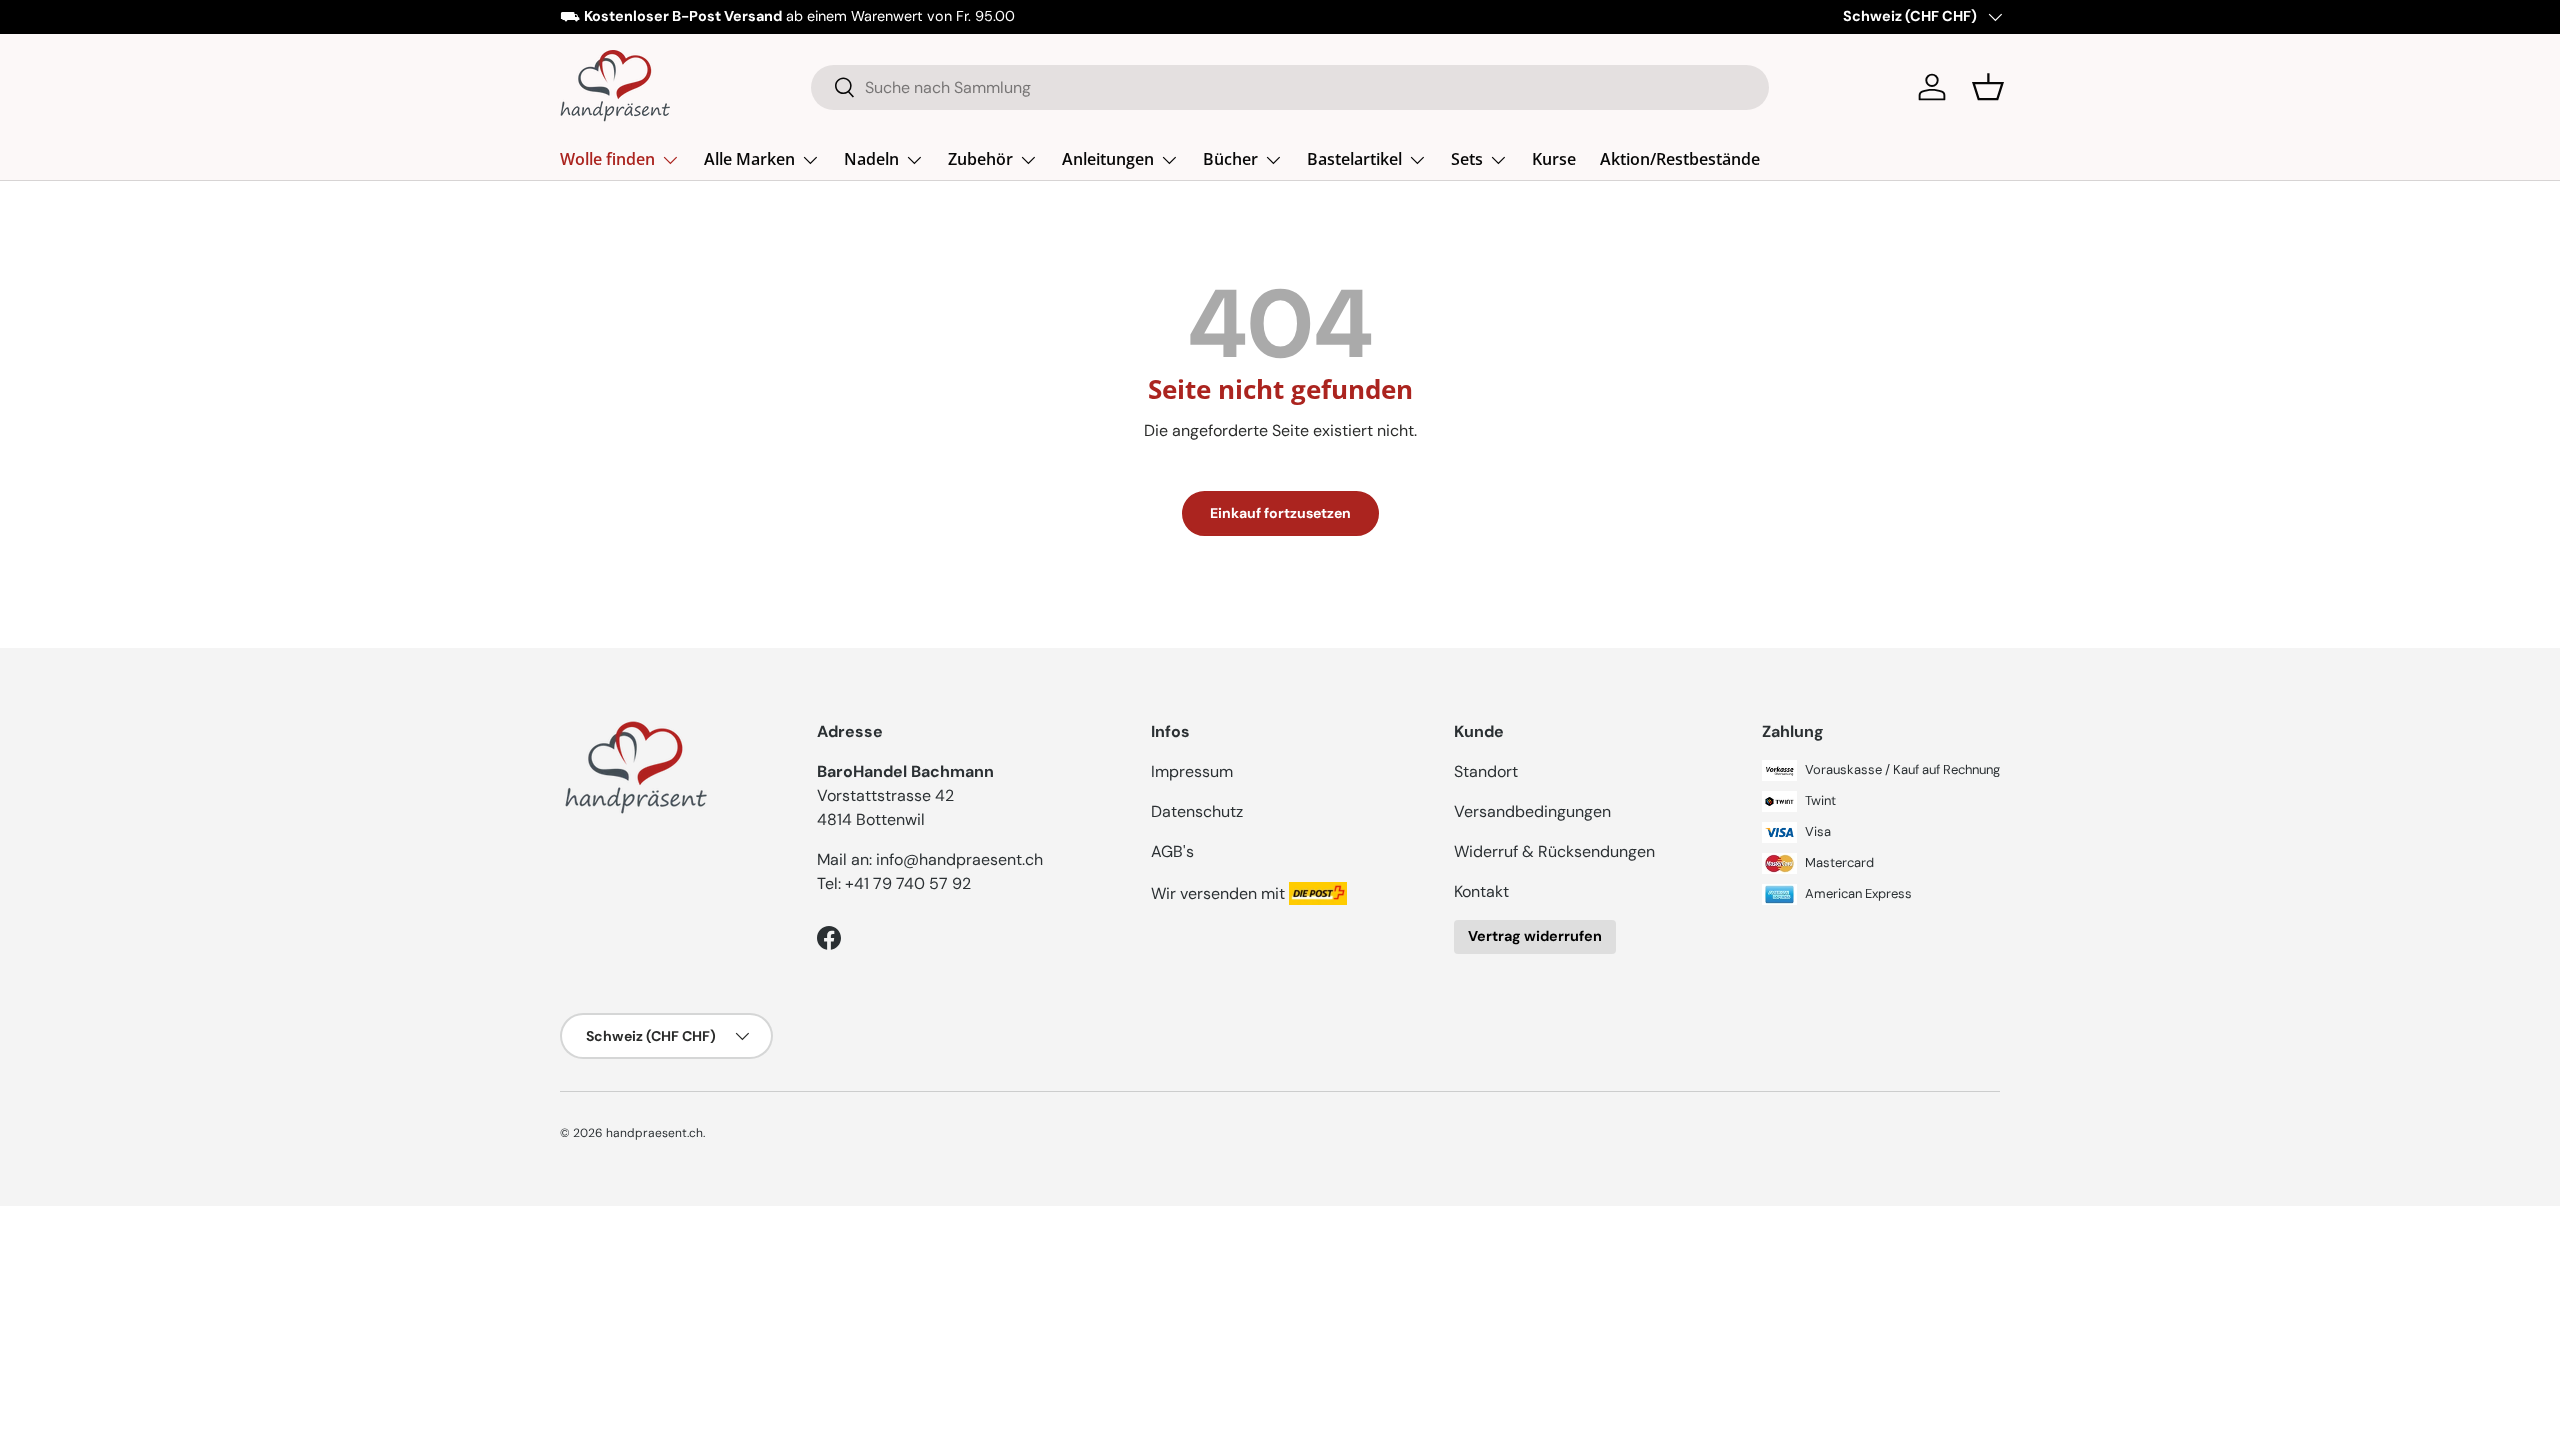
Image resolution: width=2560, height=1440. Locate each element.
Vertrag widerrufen (1535, 936)
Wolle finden (607, 159)
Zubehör (980, 159)
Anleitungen (1108, 159)
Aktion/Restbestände (1680, 159)
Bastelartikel (1354, 159)
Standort (1486, 771)
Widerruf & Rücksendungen (1554, 851)
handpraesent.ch (654, 1133)
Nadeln (871, 159)
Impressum (1192, 771)
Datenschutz (1197, 811)
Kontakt (1481, 891)
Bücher (1230, 159)
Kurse (1554, 159)
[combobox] (1290, 87)
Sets (1467, 159)
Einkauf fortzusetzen (1280, 513)
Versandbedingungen (1532, 811)
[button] (1988, 87)
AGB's (1172, 851)
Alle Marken (749, 159)
